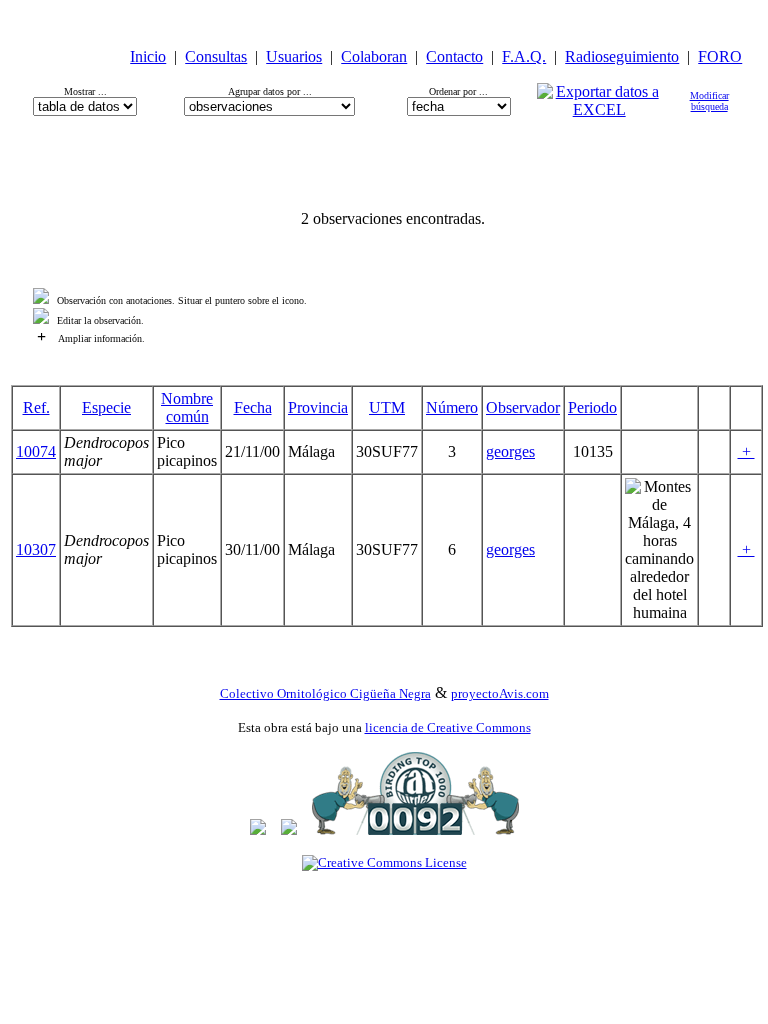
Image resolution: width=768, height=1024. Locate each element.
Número (452, 407)
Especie (106, 407)
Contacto (454, 56)
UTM (387, 407)
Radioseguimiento (622, 56)
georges (510, 451)
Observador (523, 407)
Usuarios (294, 56)
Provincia (318, 407)
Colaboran (374, 56)
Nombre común (187, 407)
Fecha (253, 407)
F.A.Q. (524, 56)
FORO (720, 56)
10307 (36, 549)
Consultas (216, 56)
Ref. (36, 407)
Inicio (148, 56)
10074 (36, 451)
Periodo (592, 407)
